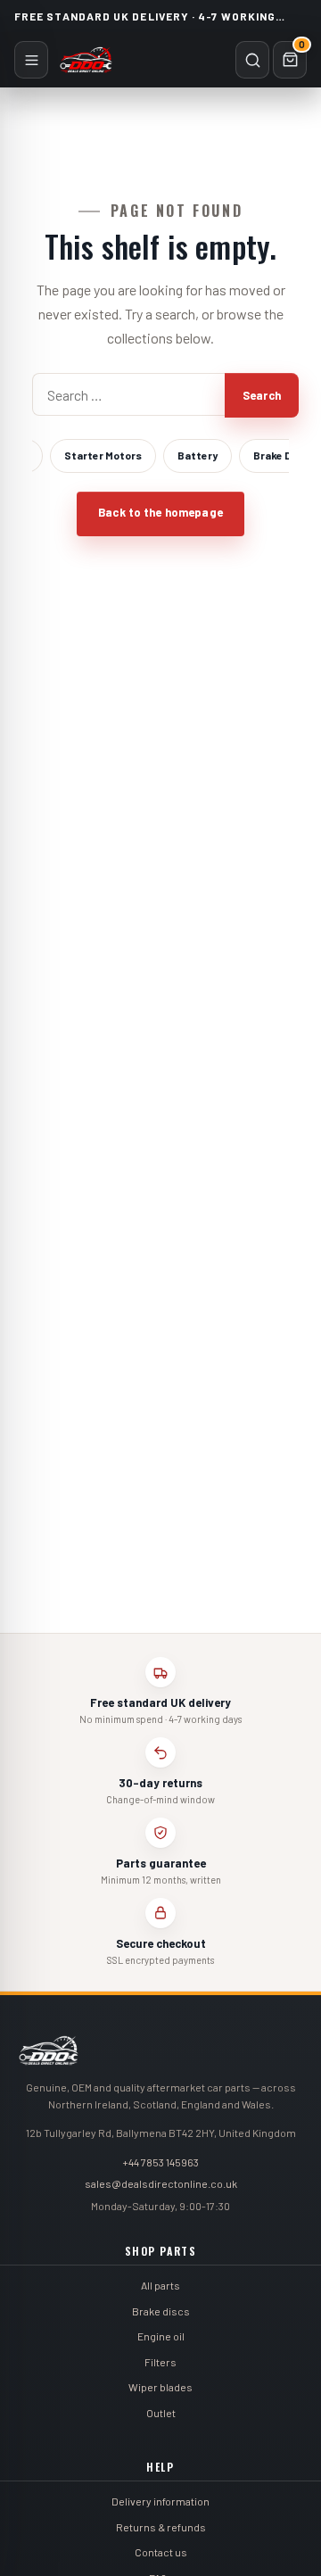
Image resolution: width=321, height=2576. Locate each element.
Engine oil (161, 2336)
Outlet (161, 2413)
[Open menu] (31, 60)
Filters (160, 2362)
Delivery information (160, 2501)
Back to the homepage (160, 512)
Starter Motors (103, 455)
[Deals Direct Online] (86, 60)
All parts (160, 2285)
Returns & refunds (161, 2527)
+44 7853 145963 (160, 2162)
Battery (198, 455)
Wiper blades (160, 2387)
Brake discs (161, 2311)
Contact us (161, 2552)
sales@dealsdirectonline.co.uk (161, 2183)
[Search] (252, 60)
